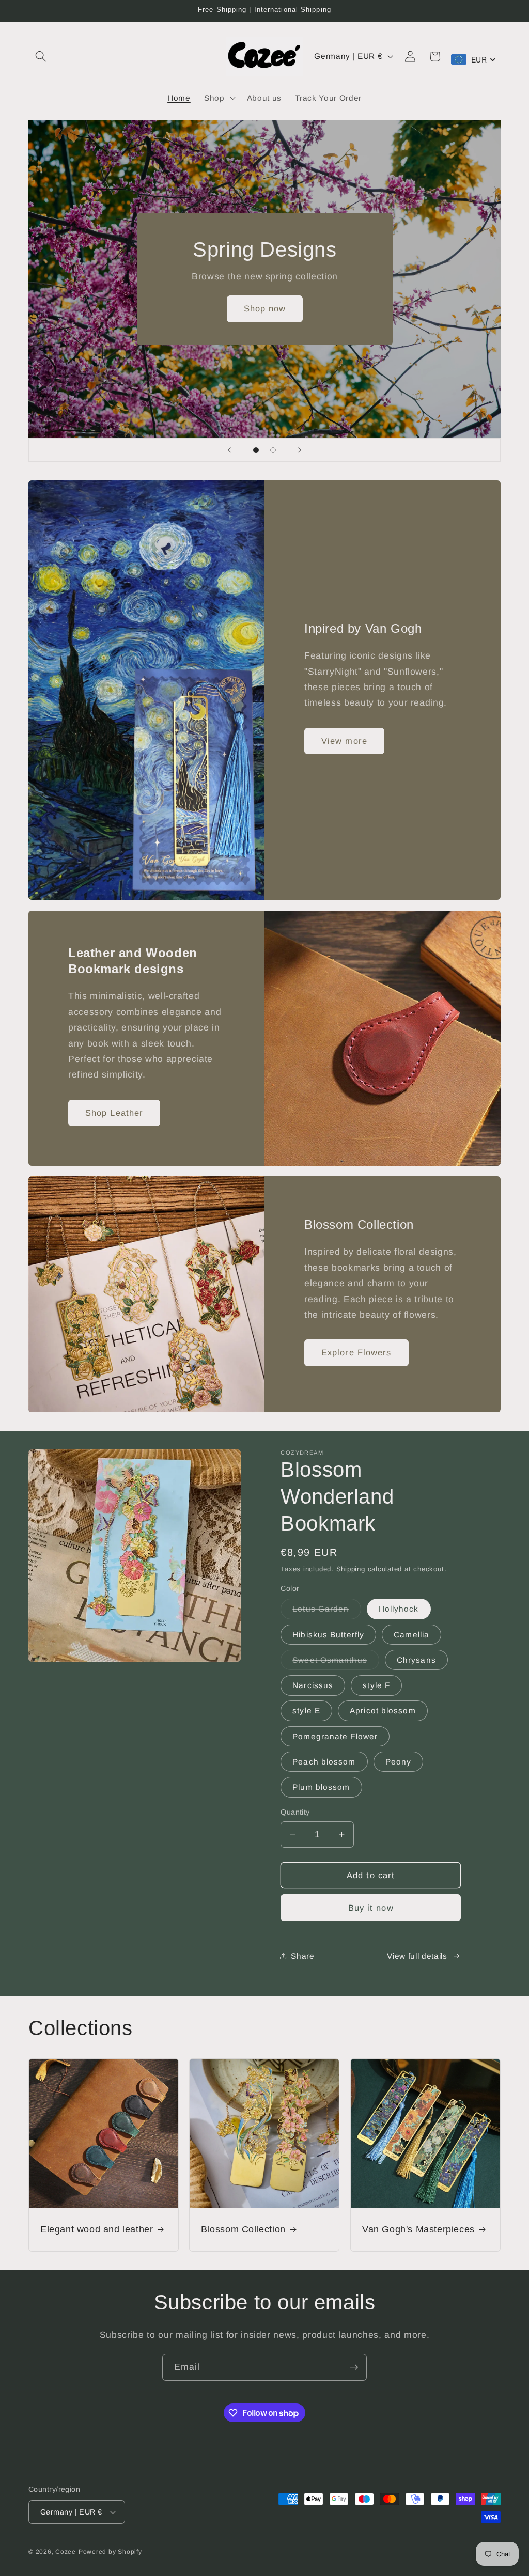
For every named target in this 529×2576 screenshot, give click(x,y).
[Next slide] (300, 450)
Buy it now (371, 1908)
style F (376, 1685)
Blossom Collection (243, 2229)
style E (306, 1711)
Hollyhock (399, 1609)
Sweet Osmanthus (336, 1662)
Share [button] (302, 1956)
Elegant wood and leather (97, 2229)
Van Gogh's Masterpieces (418, 2229)
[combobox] (473, 59)
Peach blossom (324, 1762)
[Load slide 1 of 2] (256, 450)
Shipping (351, 1569)
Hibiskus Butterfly (328, 1635)
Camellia (411, 1635)
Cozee (66, 2552)
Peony (399, 1762)
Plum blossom (321, 1787)
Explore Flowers (356, 1352)
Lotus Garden (326, 1611)
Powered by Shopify (110, 2552)
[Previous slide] (229, 450)
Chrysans (416, 1660)
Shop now (264, 308)
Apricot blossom (383, 1711)
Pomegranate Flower (335, 1736)
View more (344, 741)
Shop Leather (114, 1112)
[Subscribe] (354, 2367)
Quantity (295, 1812)
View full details (417, 1956)
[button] (41, 56)
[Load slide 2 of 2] (273, 450)
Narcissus (313, 1685)
